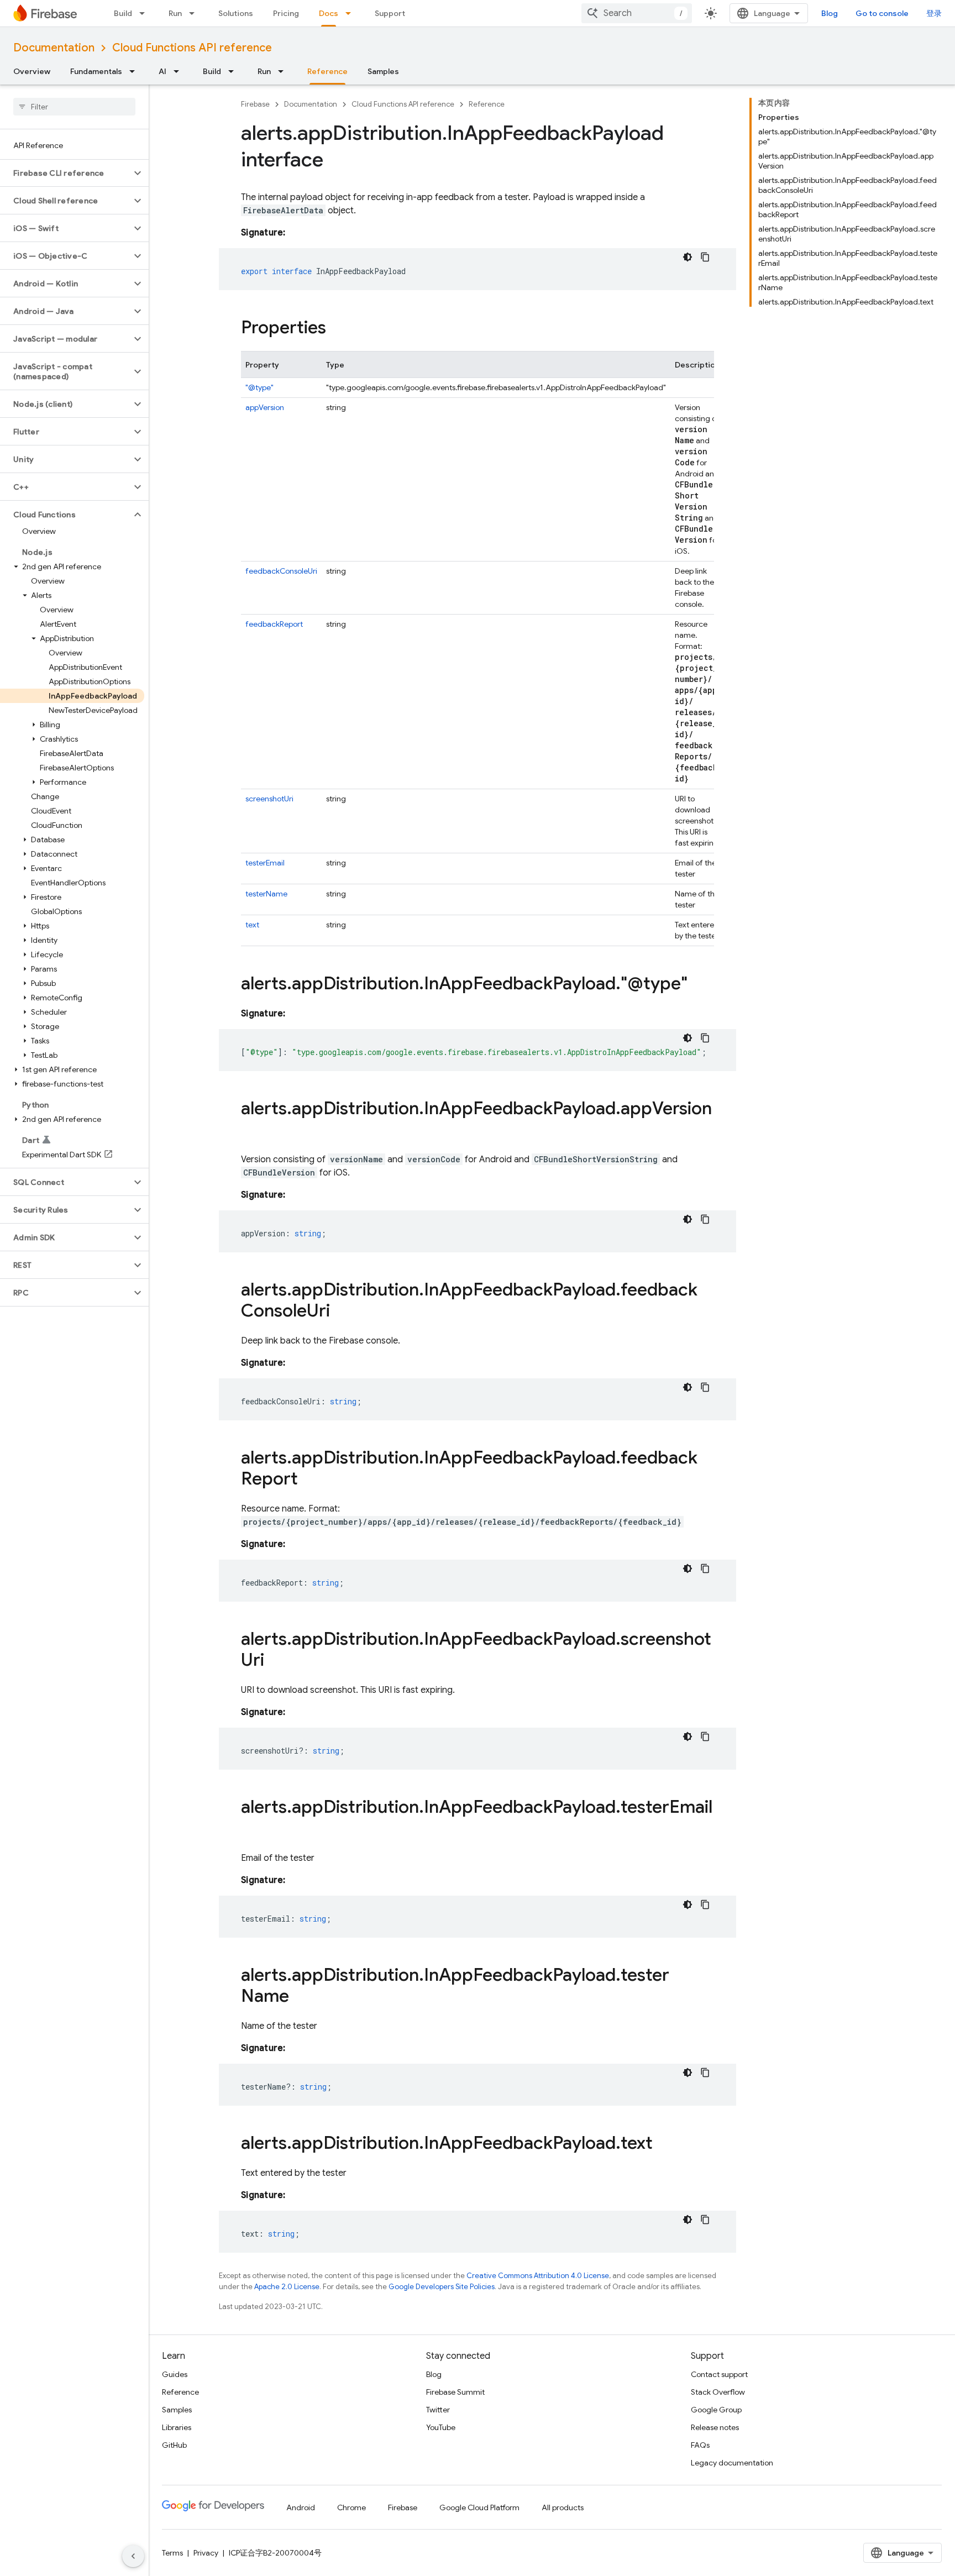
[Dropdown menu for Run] (195, 13)
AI (162, 71)
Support (390, 13)
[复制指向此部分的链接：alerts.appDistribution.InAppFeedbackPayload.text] (664, 2144)
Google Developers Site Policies (442, 2287)
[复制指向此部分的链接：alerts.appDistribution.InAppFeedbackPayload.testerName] (300, 1997)
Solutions (236, 13)
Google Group (716, 2410)
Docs (329, 13)
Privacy (206, 2553)
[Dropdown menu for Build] (145, 13)
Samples (383, 71)
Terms (172, 2553)
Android (301, 2507)
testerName (266, 894)
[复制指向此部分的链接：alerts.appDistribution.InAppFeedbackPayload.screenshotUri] (275, 1661)
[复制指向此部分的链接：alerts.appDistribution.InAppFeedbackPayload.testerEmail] (252, 1829)
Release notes (715, 2427)
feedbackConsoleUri (281, 571)
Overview (32, 71)
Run (175, 13)
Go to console (882, 13)
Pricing (286, 13)
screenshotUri (269, 799)
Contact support (719, 2374)
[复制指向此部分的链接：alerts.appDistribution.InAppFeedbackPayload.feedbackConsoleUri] (341, 1312)
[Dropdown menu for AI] (180, 71)
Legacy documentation (732, 2463)
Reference (327, 71)
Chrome (351, 2507)
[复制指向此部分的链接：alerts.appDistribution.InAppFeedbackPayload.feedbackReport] (309, 1480)
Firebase (255, 104)
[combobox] (637, 13)
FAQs (700, 2445)
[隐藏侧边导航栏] (133, 2556)
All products (563, 2507)
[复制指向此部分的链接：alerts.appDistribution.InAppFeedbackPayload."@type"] (699, 985)
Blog (830, 13)
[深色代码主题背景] (688, 257)
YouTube (441, 2427)
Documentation (54, 48)
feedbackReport (274, 624)
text (252, 925)
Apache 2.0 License (287, 2287)
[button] (65, 173)
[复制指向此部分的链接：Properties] (337, 329)
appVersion (265, 407)
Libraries (177, 2427)
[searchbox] (74, 107)
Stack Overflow (718, 2392)
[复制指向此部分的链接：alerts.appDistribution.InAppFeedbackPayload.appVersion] (252, 1131)
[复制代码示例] (705, 257)
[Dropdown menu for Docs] (351, 13)
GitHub (174, 2445)
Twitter (438, 2410)
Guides (175, 2374)
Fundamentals (96, 71)
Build (123, 13)
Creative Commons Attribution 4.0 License (538, 2276)
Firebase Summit (455, 2392)
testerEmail (265, 863)
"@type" (259, 387)
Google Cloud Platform (479, 2507)
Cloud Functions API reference (192, 48)
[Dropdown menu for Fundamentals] (135, 71)
